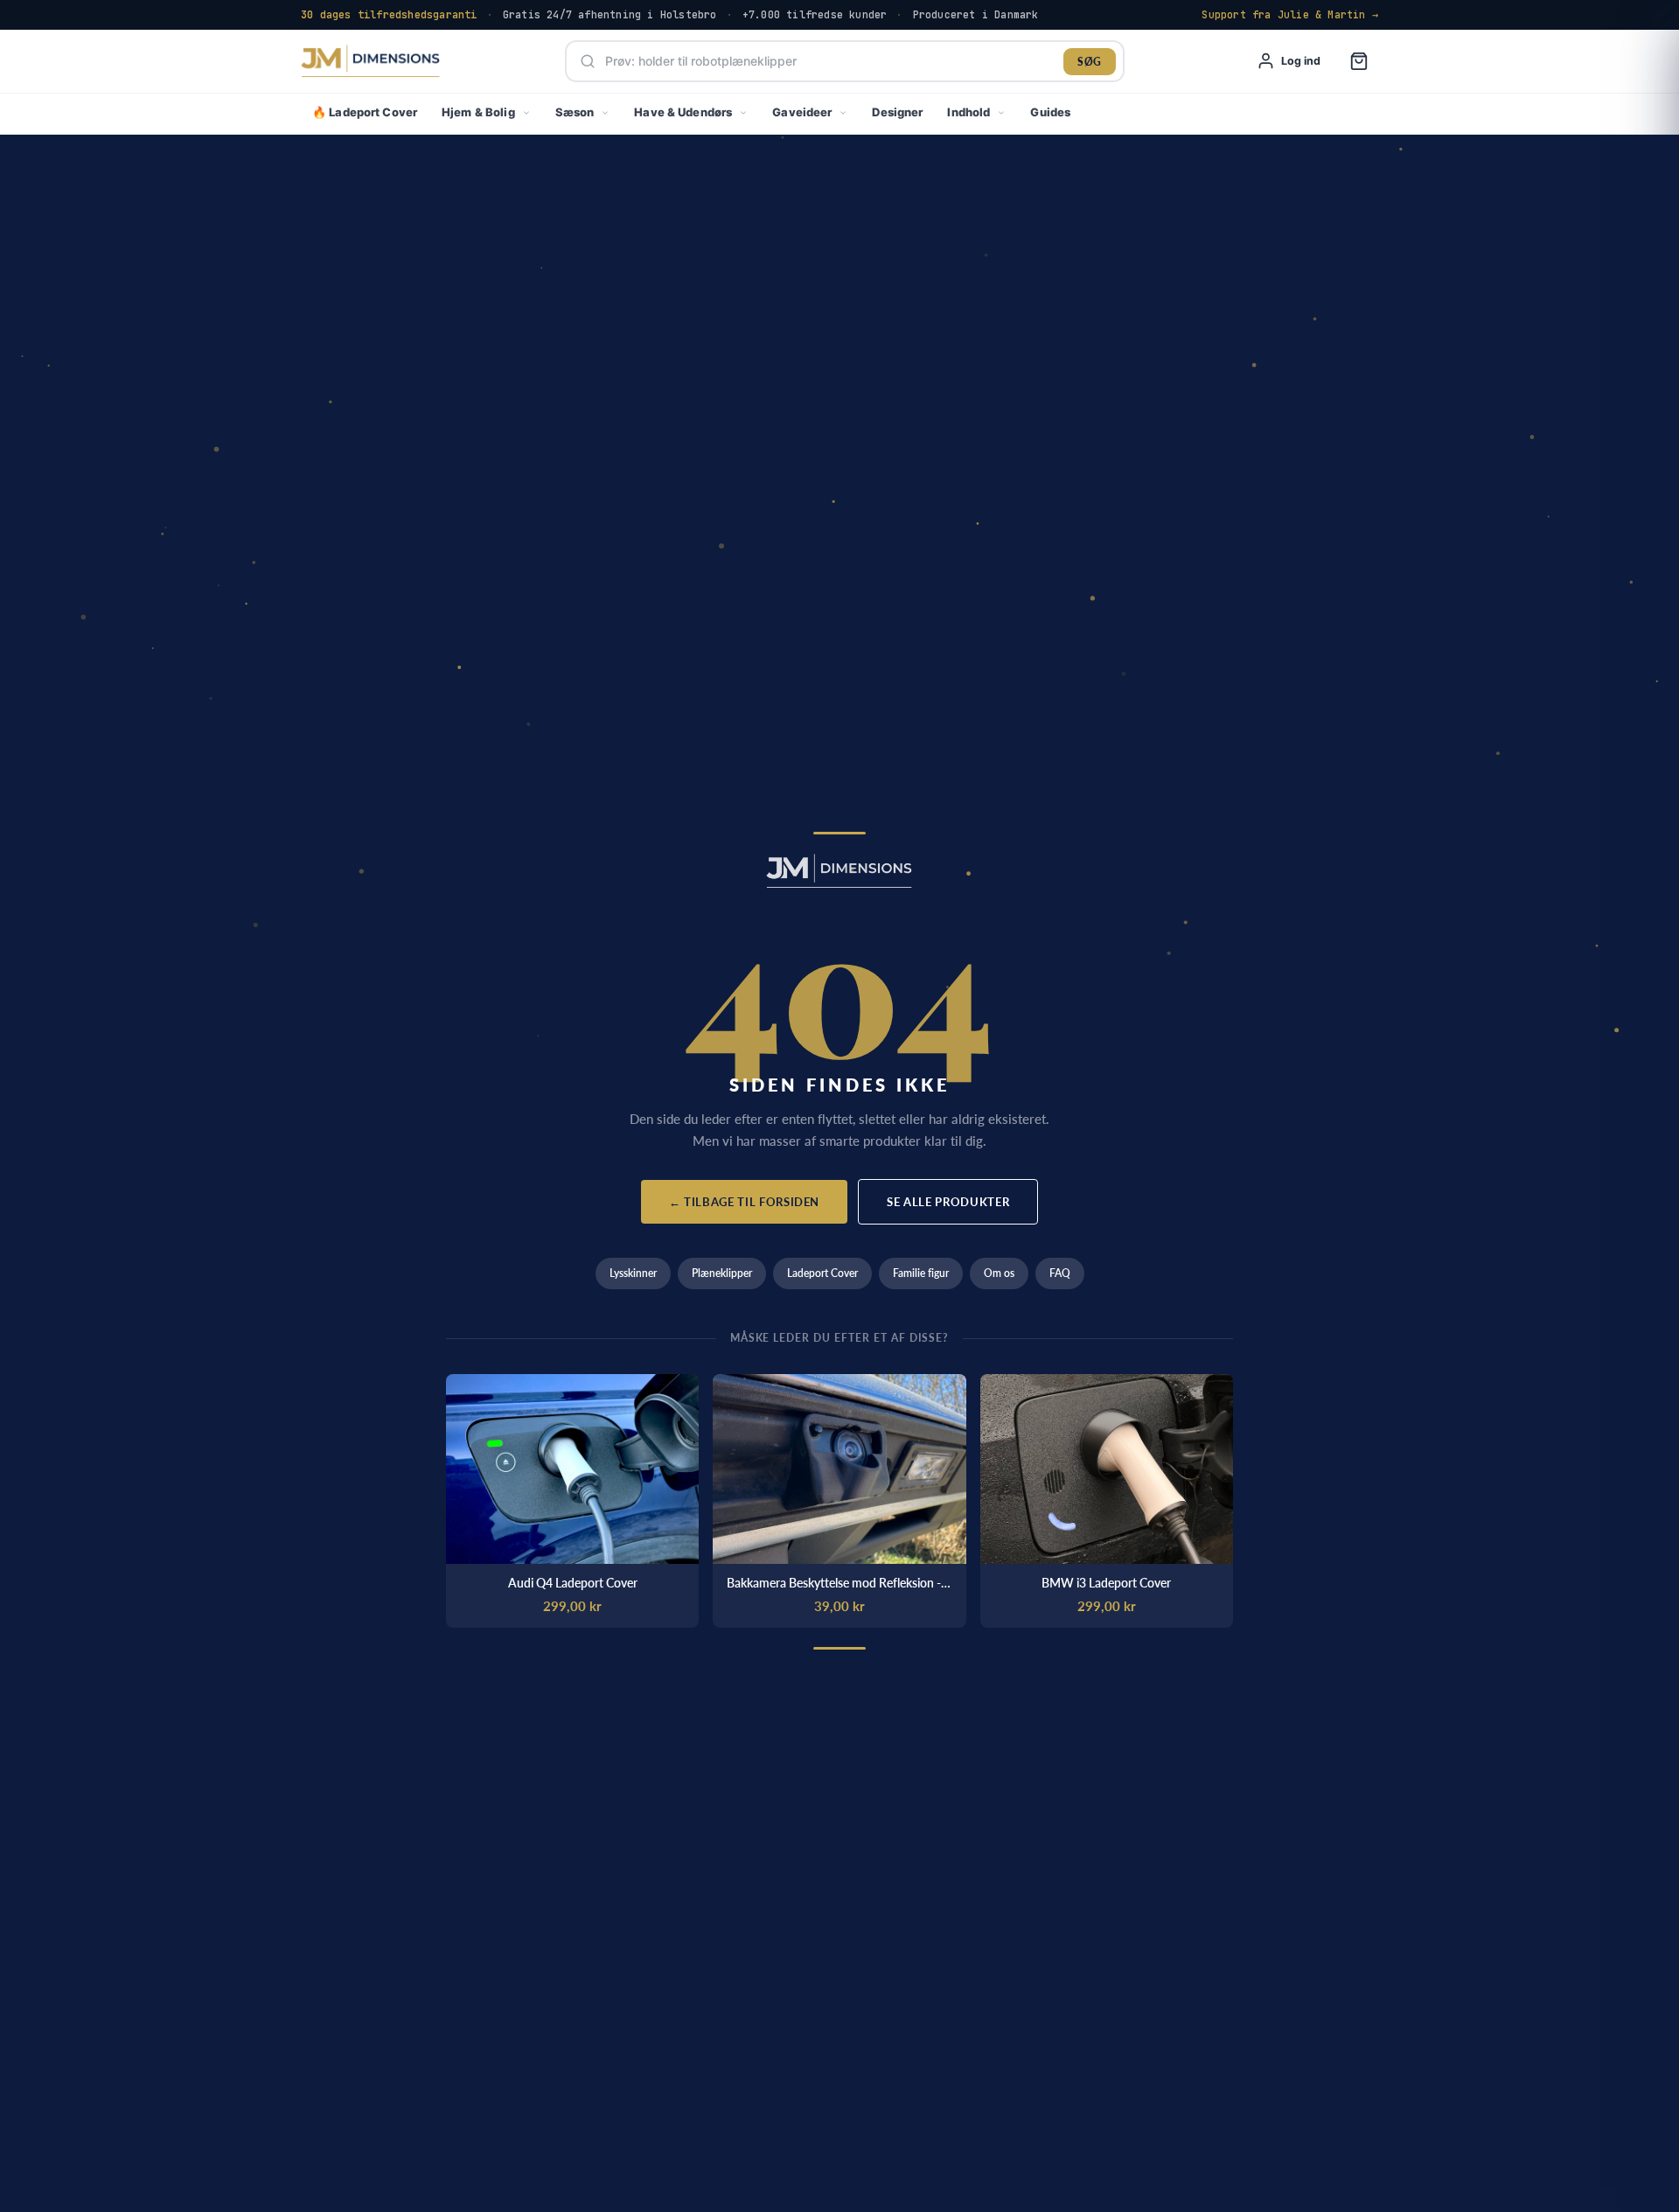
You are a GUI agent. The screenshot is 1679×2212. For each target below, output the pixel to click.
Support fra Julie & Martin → (1290, 14)
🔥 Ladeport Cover (365, 112)
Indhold (968, 112)
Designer (897, 112)
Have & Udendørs (683, 112)
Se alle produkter (948, 1202)
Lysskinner (633, 1273)
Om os (999, 1273)
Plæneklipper (722, 1273)
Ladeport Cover (822, 1273)
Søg (1089, 62)
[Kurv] (1359, 61)
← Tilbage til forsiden (744, 1202)
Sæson (575, 112)
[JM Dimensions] (371, 62)
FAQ (1060, 1273)
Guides (1050, 112)
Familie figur (921, 1273)
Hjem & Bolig (478, 112)
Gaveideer (802, 112)
